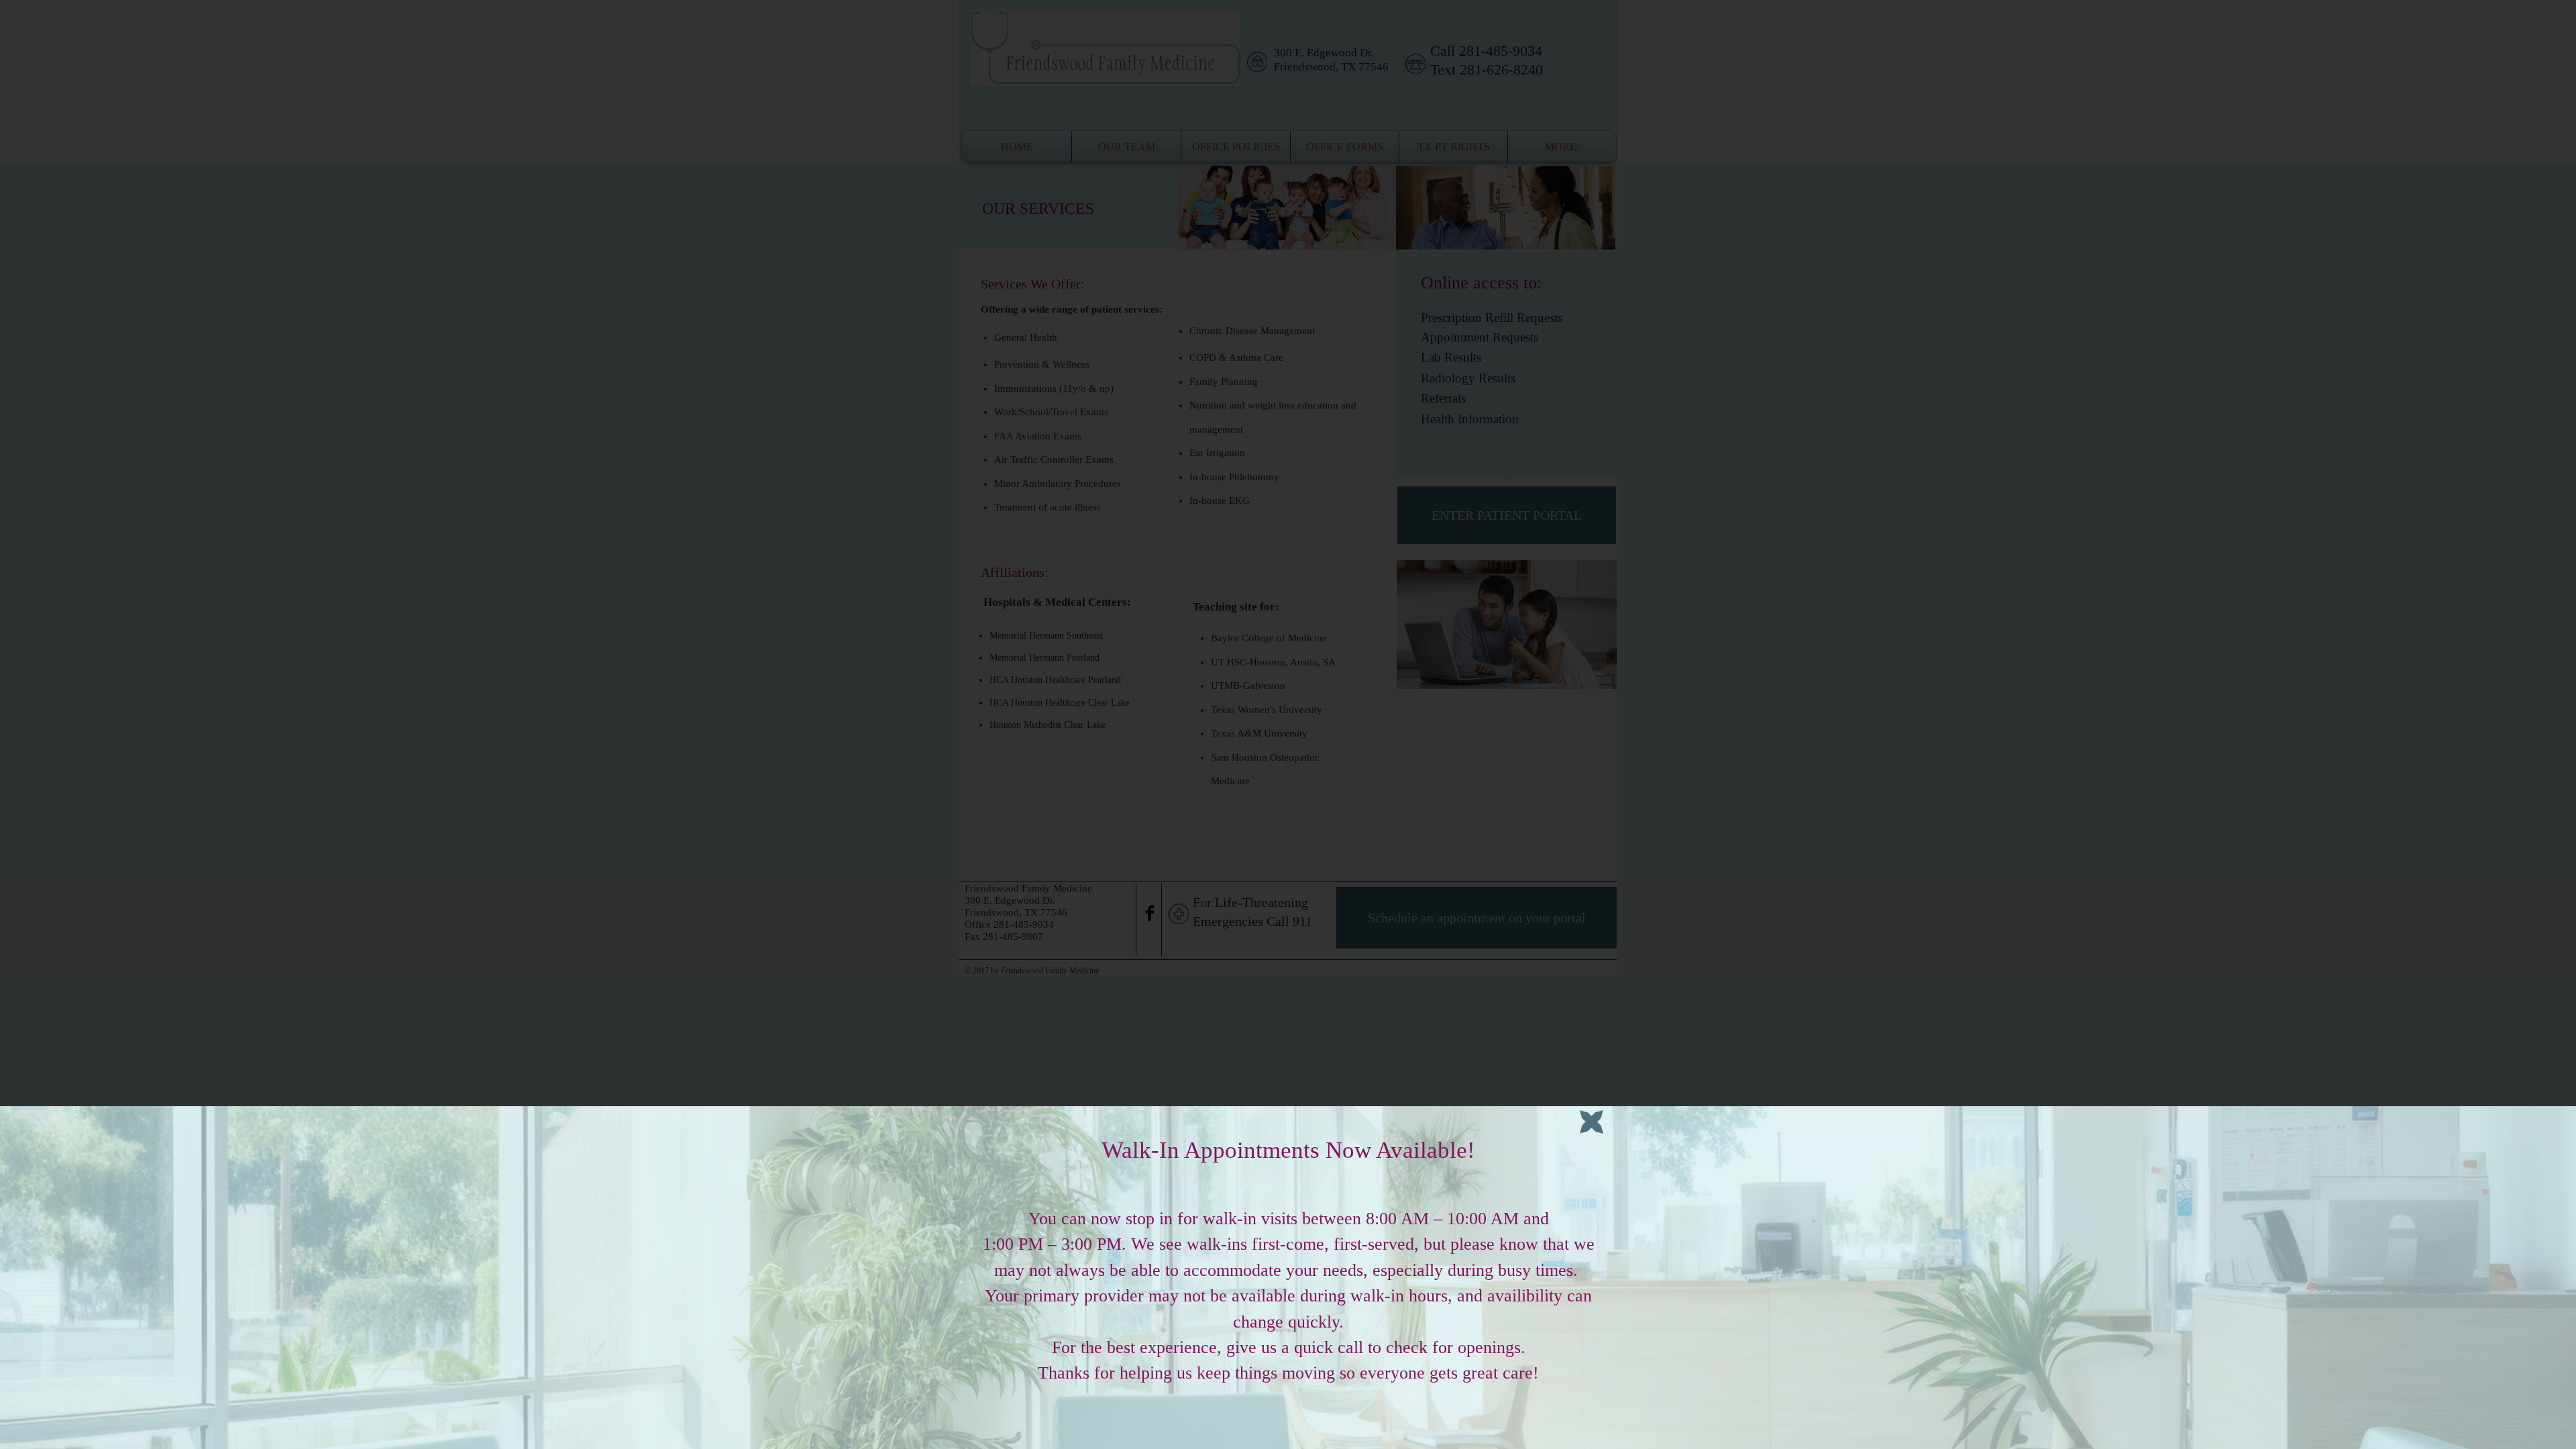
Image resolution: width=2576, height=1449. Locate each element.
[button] (1592, 1122)
